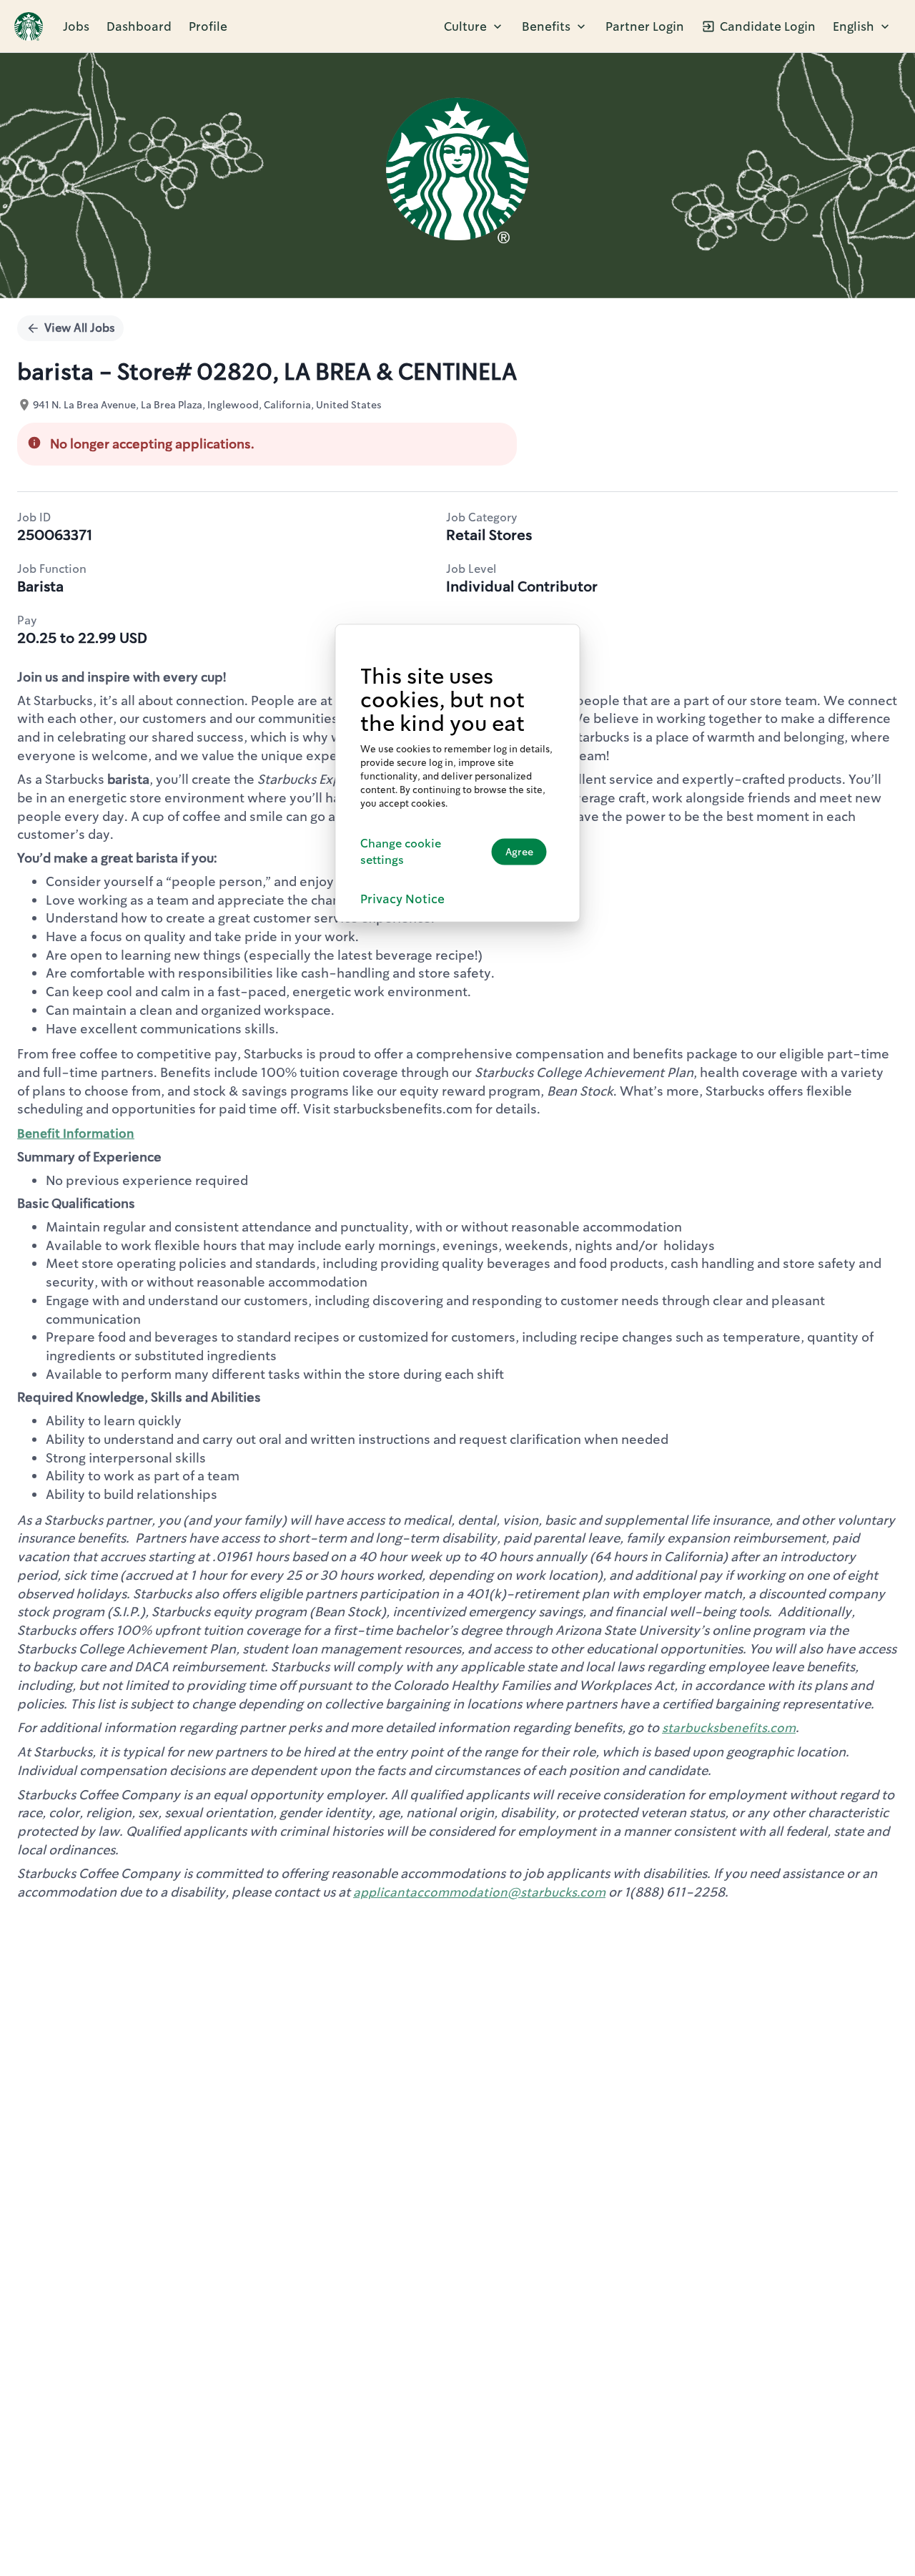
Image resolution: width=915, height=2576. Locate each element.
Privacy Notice (402, 898)
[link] (29, 26)
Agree (519, 851)
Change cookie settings (401, 851)
